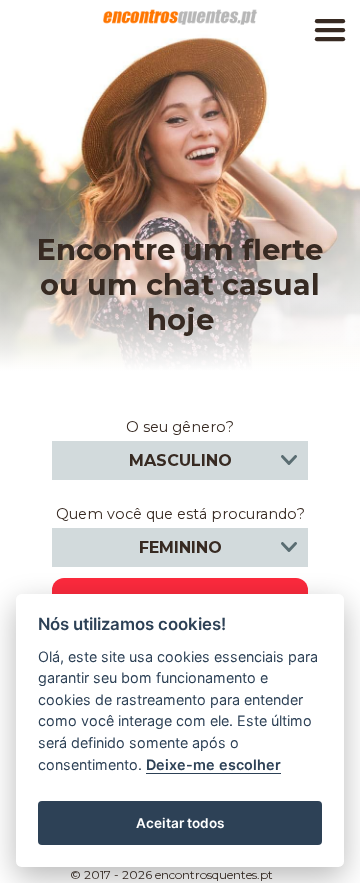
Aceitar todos (180, 823)
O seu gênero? (180, 427)
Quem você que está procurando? (180, 514)
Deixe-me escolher (213, 764)
